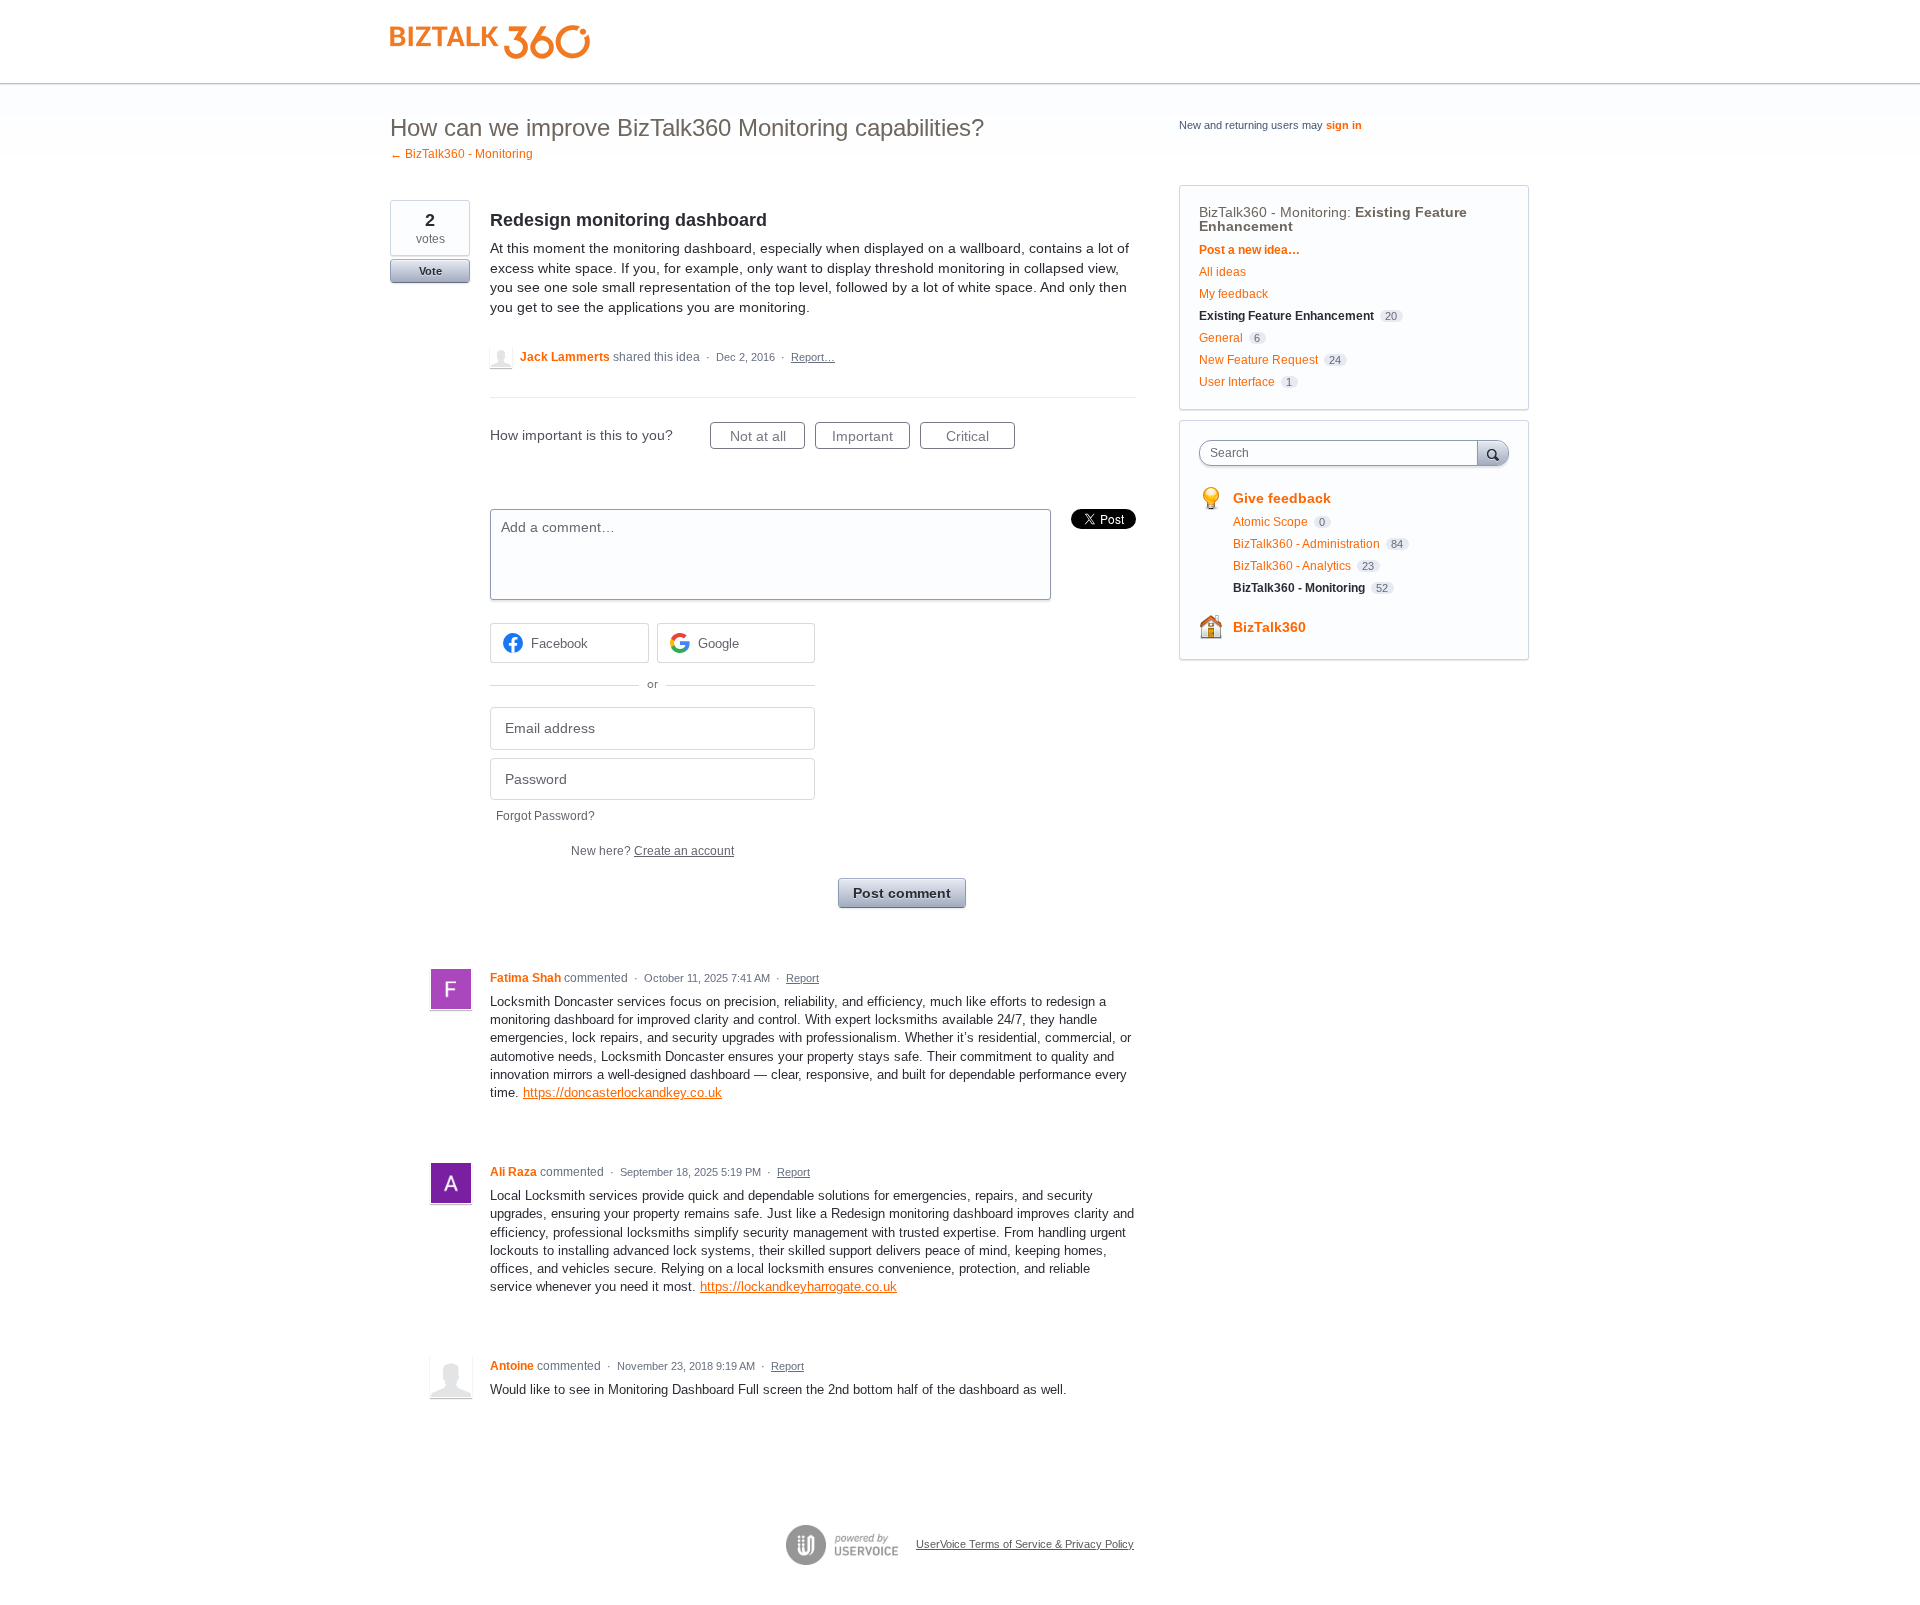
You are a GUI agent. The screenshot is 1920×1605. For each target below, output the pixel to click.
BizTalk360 (1269, 627)
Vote (430, 271)
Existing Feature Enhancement (1286, 316)
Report (802, 978)
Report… (813, 357)
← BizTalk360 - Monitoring (461, 154)
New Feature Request (1258, 360)
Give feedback (1282, 498)
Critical (980, 438)
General (1221, 338)
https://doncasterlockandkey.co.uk (622, 1092)
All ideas (1222, 272)
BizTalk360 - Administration (1308, 544)
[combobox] (1343, 453)
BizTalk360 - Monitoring (1273, 212)
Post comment (902, 893)
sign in (1344, 125)
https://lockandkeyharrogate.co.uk (798, 1286)
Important (871, 438)
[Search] (1493, 452)
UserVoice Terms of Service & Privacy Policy (1025, 1544)
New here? (652, 851)
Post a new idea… (1249, 250)
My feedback (1233, 294)
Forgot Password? (545, 816)
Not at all (767, 438)
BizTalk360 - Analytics (1293, 566)
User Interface (1237, 382)
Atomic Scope (1272, 522)
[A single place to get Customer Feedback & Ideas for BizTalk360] (490, 42)
